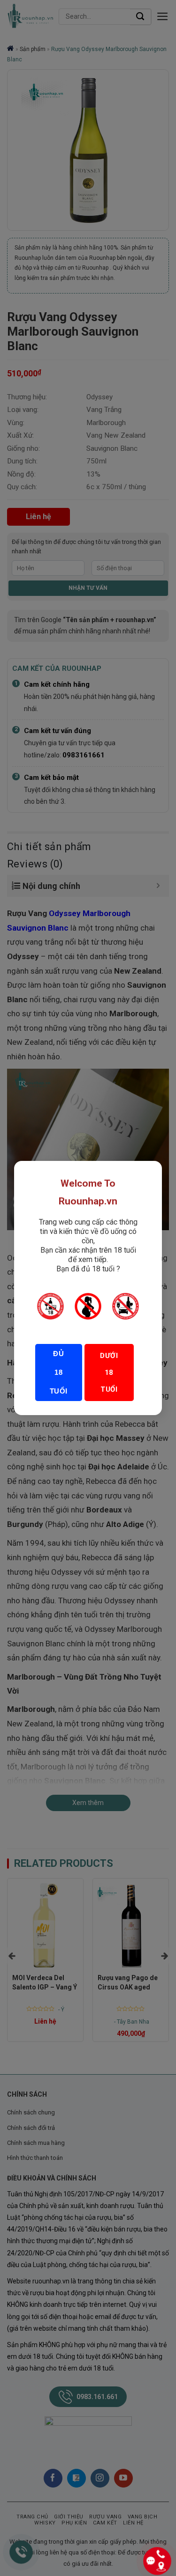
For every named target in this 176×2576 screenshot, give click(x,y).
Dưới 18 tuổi (109, 1372)
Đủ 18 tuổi (59, 1372)
